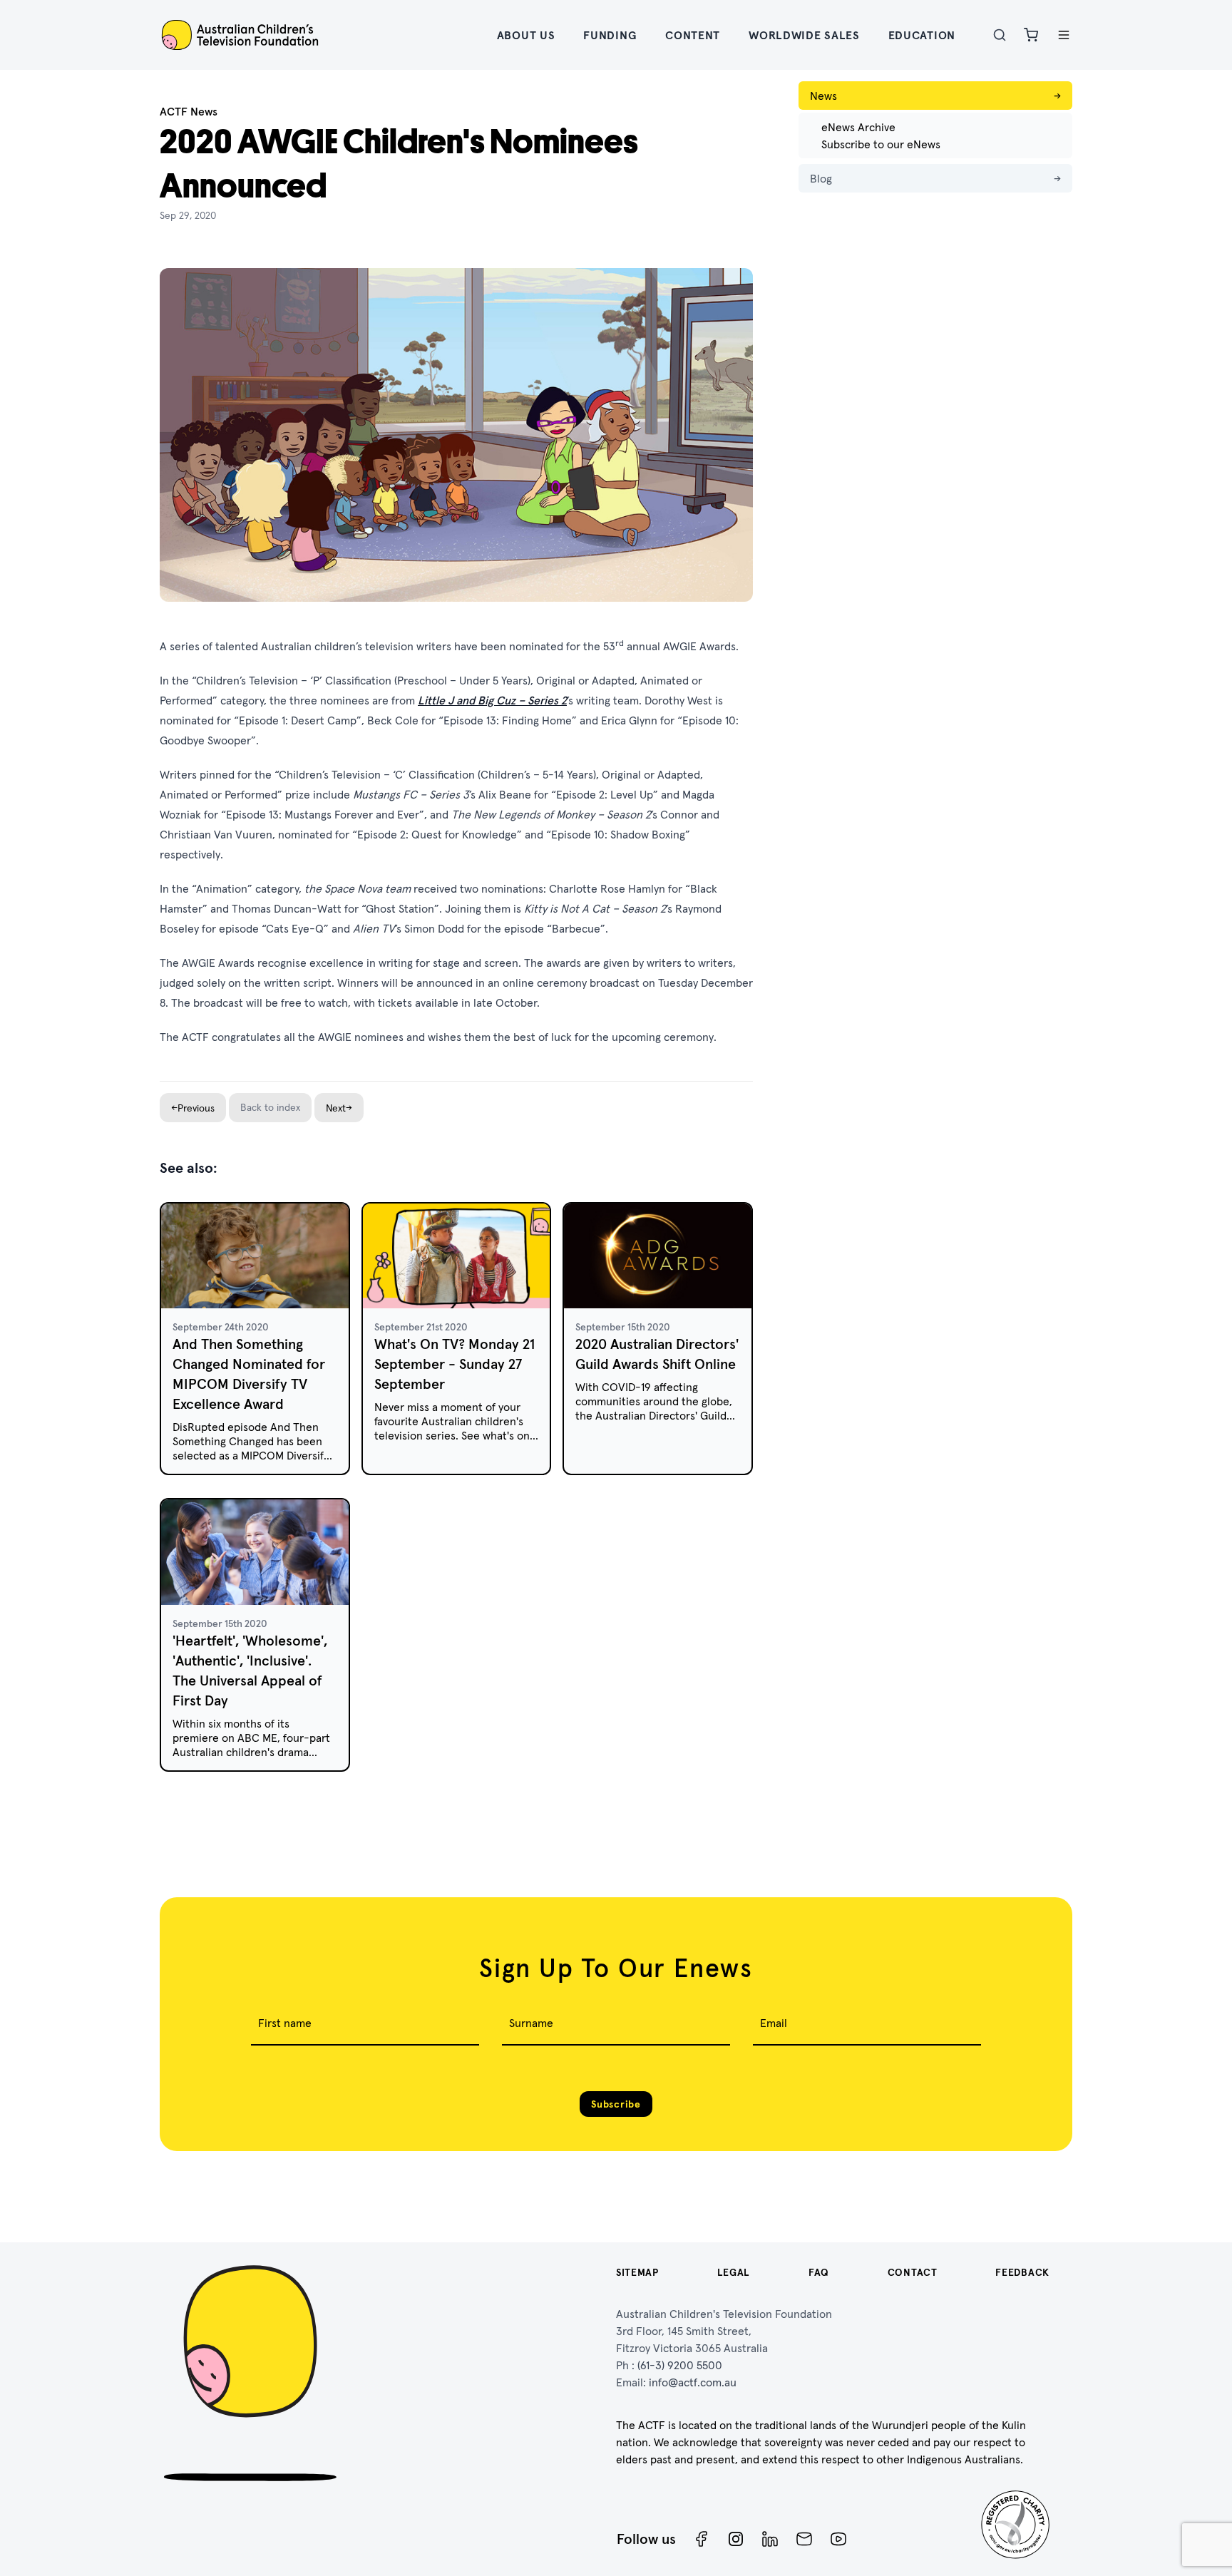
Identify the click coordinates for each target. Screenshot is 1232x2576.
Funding (610, 35)
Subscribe (616, 2104)
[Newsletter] (804, 2539)
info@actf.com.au (693, 2382)
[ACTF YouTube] (838, 2539)
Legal (734, 2272)
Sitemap (637, 2272)
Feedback (1022, 2272)
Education (922, 35)
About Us (526, 35)
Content (693, 35)
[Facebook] (702, 2539)
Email (774, 2023)
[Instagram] (736, 2539)
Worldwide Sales (804, 35)
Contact (913, 2272)
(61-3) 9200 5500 (680, 2365)
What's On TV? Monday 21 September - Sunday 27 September (455, 1364)
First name (285, 2023)
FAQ (819, 2272)
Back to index (270, 1107)
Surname (531, 2023)
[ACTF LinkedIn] (770, 2539)
